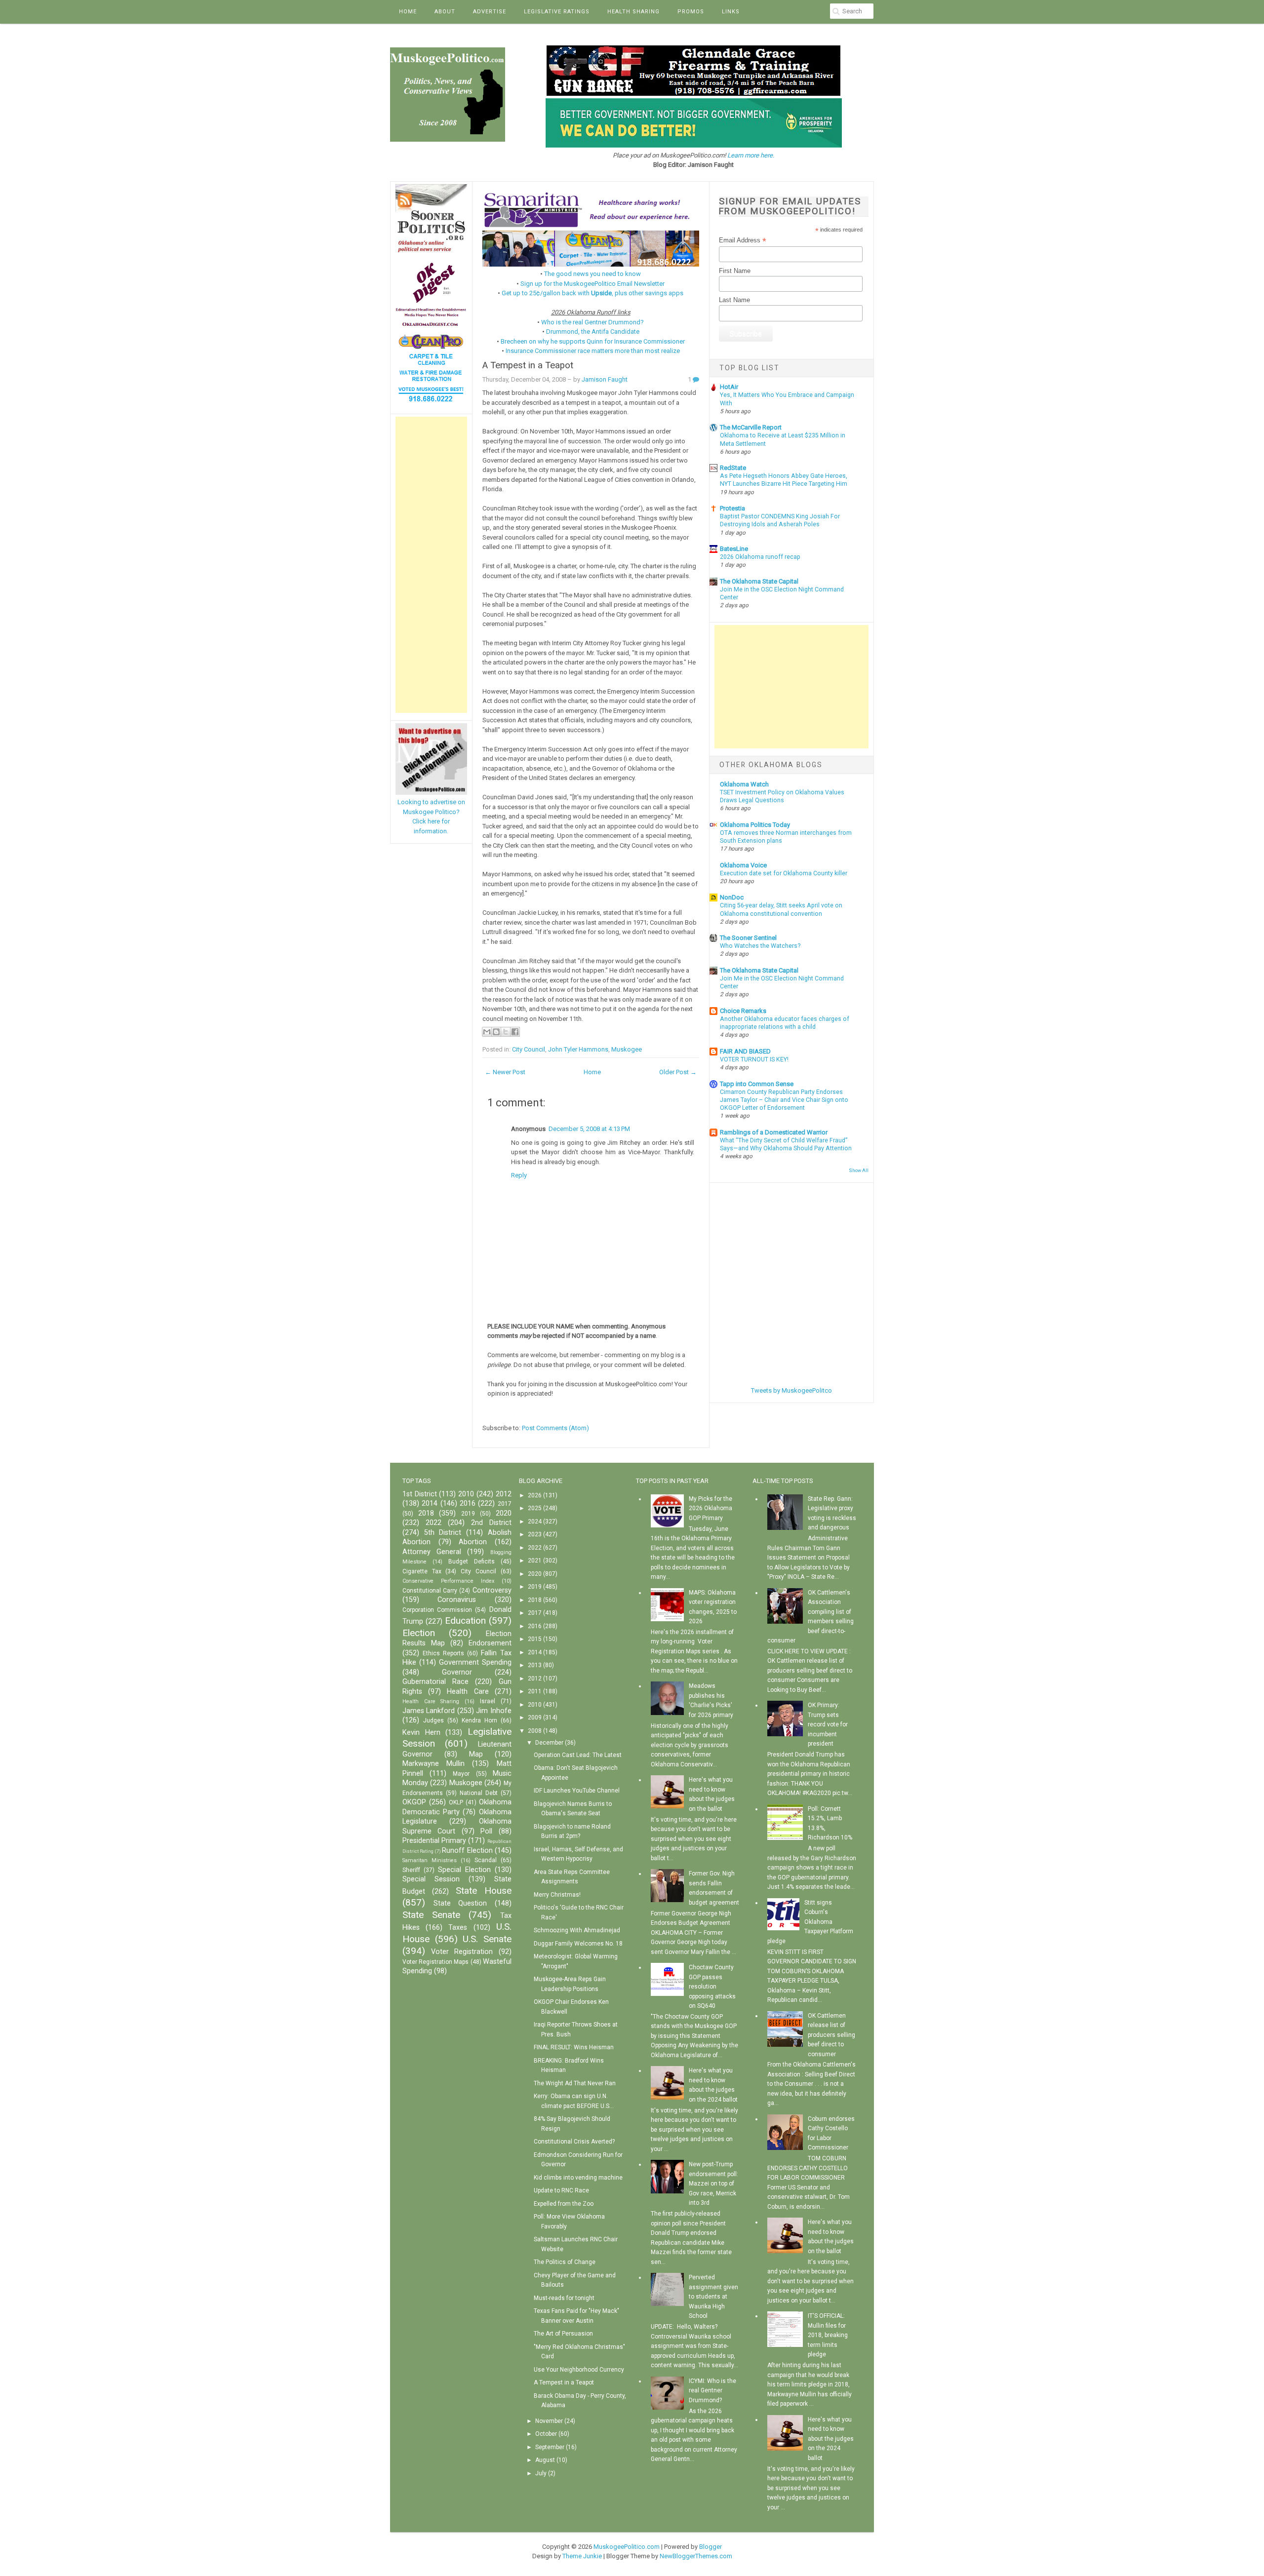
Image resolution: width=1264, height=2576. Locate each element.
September (550, 2447)
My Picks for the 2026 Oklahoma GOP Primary (711, 1508)
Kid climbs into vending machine (578, 2178)
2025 (535, 1508)
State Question (460, 1903)
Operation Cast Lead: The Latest (578, 1755)
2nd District (491, 1523)
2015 (535, 1639)
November (549, 2421)
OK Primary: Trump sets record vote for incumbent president (828, 1724)
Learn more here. (751, 155)
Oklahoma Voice (743, 865)
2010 (466, 1494)
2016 (468, 1503)
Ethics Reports (443, 1653)
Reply (519, 1175)
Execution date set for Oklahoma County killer (784, 873)
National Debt (479, 1793)
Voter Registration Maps (435, 1962)
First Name (735, 271)
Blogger (711, 2547)
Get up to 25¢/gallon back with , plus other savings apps (592, 293)
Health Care (468, 1692)
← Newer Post (505, 1072)
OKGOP (414, 1802)
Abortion (473, 1542)
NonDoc (732, 897)
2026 (535, 1495)
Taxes (458, 1928)
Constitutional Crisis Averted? (574, 2142)
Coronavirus (457, 1600)
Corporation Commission (437, 1610)
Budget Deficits (472, 1561)
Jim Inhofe (494, 1711)
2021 (535, 1561)
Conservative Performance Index (448, 1581)
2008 (535, 1731)
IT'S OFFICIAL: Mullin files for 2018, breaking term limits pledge (828, 2335)
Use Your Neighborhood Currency (579, 2370)
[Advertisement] (431, 565)
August (545, 2460)
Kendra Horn (479, 1720)
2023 (535, 1534)
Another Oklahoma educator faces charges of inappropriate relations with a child (785, 1023)
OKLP (456, 1802)
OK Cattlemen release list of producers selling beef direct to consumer (831, 2035)
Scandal (486, 1860)
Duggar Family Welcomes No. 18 (578, 1944)
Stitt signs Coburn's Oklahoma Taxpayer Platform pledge (810, 1922)
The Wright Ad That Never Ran (575, 2083)
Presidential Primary (434, 1841)
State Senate (431, 1915)
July (541, 2473)
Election (419, 1633)
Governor (457, 1672)
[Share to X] (506, 1032)
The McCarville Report (751, 427)
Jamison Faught (605, 379)
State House (484, 1891)
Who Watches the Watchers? (760, 946)
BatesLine (734, 549)
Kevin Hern (421, 1733)
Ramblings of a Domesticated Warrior (774, 1132)
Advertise (490, 12)
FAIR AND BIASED (745, 1051)
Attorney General (432, 1552)
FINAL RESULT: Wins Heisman (574, 2047)
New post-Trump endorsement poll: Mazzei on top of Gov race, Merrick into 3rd (713, 2184)
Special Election (464, 1870)
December (549, 1743)
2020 (504, 1513)
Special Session (431, 1879)
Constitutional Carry (430, 1591)
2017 (505, 1504)
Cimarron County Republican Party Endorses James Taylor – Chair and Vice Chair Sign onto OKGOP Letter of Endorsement (784, 1100)
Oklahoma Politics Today (755, 825)
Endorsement (490, 1643)
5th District (443, 1533)
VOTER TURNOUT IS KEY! (754, 1059)
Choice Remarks (743, 1011)
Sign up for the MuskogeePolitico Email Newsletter (592, 284)
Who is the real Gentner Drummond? (592, 322)
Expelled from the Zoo (564, 2204)
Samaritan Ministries (430, 1860)
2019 (468, 1514)
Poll (486, 1831)
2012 (504, 1494)
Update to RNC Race (561, 2190)
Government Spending (475, 1662)
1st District (420, 1494)
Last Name (734, 300)
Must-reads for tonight (564, 2298)
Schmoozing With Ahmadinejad (577, 1930)
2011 (535, 1691)
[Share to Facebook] (515, 1032)
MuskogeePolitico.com (627, 2547)
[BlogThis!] (496, 1032)
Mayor (461, 1774)
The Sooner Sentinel (748, 938)
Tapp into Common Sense (757, 1084)
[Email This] (487, 1032)
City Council (529, 1049)
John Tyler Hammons (578, 1049)
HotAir (729, 387)
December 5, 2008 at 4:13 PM (589, 1129)
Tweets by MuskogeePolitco (791, 1390)
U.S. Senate (487, 1939)
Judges (434, 1720)
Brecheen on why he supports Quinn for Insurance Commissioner (593, 341)
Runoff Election (467, 1851)
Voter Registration (462, 1952)
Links (731, 12)
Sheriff (411, 1870)
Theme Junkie (582, 2556)
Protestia (732, 508)
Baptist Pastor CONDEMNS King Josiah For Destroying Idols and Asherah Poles (780, 520)
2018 (426, 1513)
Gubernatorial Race (435, 1682)
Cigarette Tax (422, 1571)
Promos (691, 12)
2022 (434, 1523)
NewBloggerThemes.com (696, 2556)
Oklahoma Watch (744, 784)
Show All (859, 1170)
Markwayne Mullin (434, 1764)
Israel (488, 1701)
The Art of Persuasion (563, 2334)
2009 (535, 1717)
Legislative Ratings (557, 12)
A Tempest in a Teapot (528, 365)
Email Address (743, 240)
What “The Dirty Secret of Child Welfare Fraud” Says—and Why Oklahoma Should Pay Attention (786, 1144)
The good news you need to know (592, 274)
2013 (535, 1665)
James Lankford (429, 1711)
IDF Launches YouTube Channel (577, 1791)
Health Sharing (633, 12)
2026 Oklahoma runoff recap (760, 557)
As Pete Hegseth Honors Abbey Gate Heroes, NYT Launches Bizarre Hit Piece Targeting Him (784, 480)
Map (476, 1754)
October (546, 2434)
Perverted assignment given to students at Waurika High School (713, 2297)
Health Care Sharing (431, 1701)
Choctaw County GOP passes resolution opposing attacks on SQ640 (712, 1987)
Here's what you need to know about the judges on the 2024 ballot (831, 2439)
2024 (535, 1522)
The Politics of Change (565, 2262)
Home (408, 12)
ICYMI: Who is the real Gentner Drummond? (712, 2391)
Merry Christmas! (557, 1895)
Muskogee (627, 1049)
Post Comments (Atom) (555, 1428)
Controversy (492, 1590)
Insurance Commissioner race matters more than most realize (593, 351)
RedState (733, 468)
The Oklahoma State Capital (759, 581)
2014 (430, 1503)
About (445, 12)
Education (465, 1620)
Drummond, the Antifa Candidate (593, 332)
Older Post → (678, 1072)
